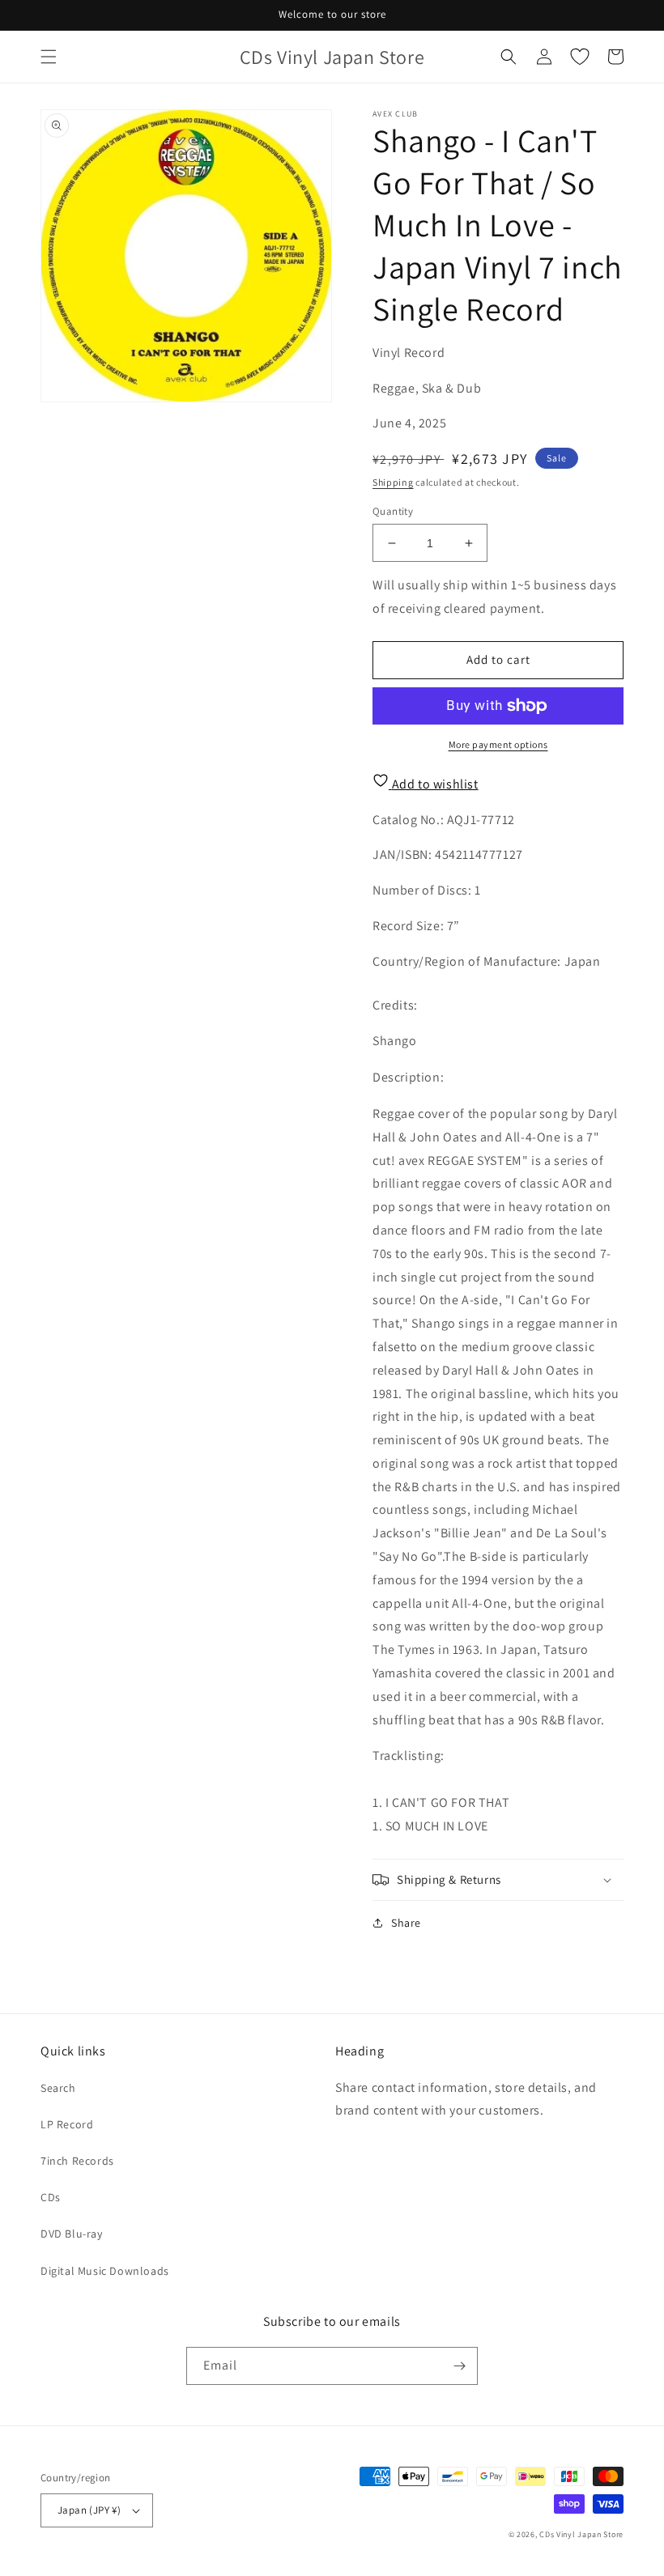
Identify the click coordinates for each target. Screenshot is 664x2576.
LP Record (67, 2124)
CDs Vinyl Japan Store (581, 2534)
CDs (51, 2197)
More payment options (498, 744)
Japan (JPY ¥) (89, 2510)
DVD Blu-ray (72, 2234)
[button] (49, 57)
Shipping (393, 482)
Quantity (393, 511)
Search (58, 2088)
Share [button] (406, 1923)
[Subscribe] (459, 2366)
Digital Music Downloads (105, 2271)
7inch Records (77, 2161)
